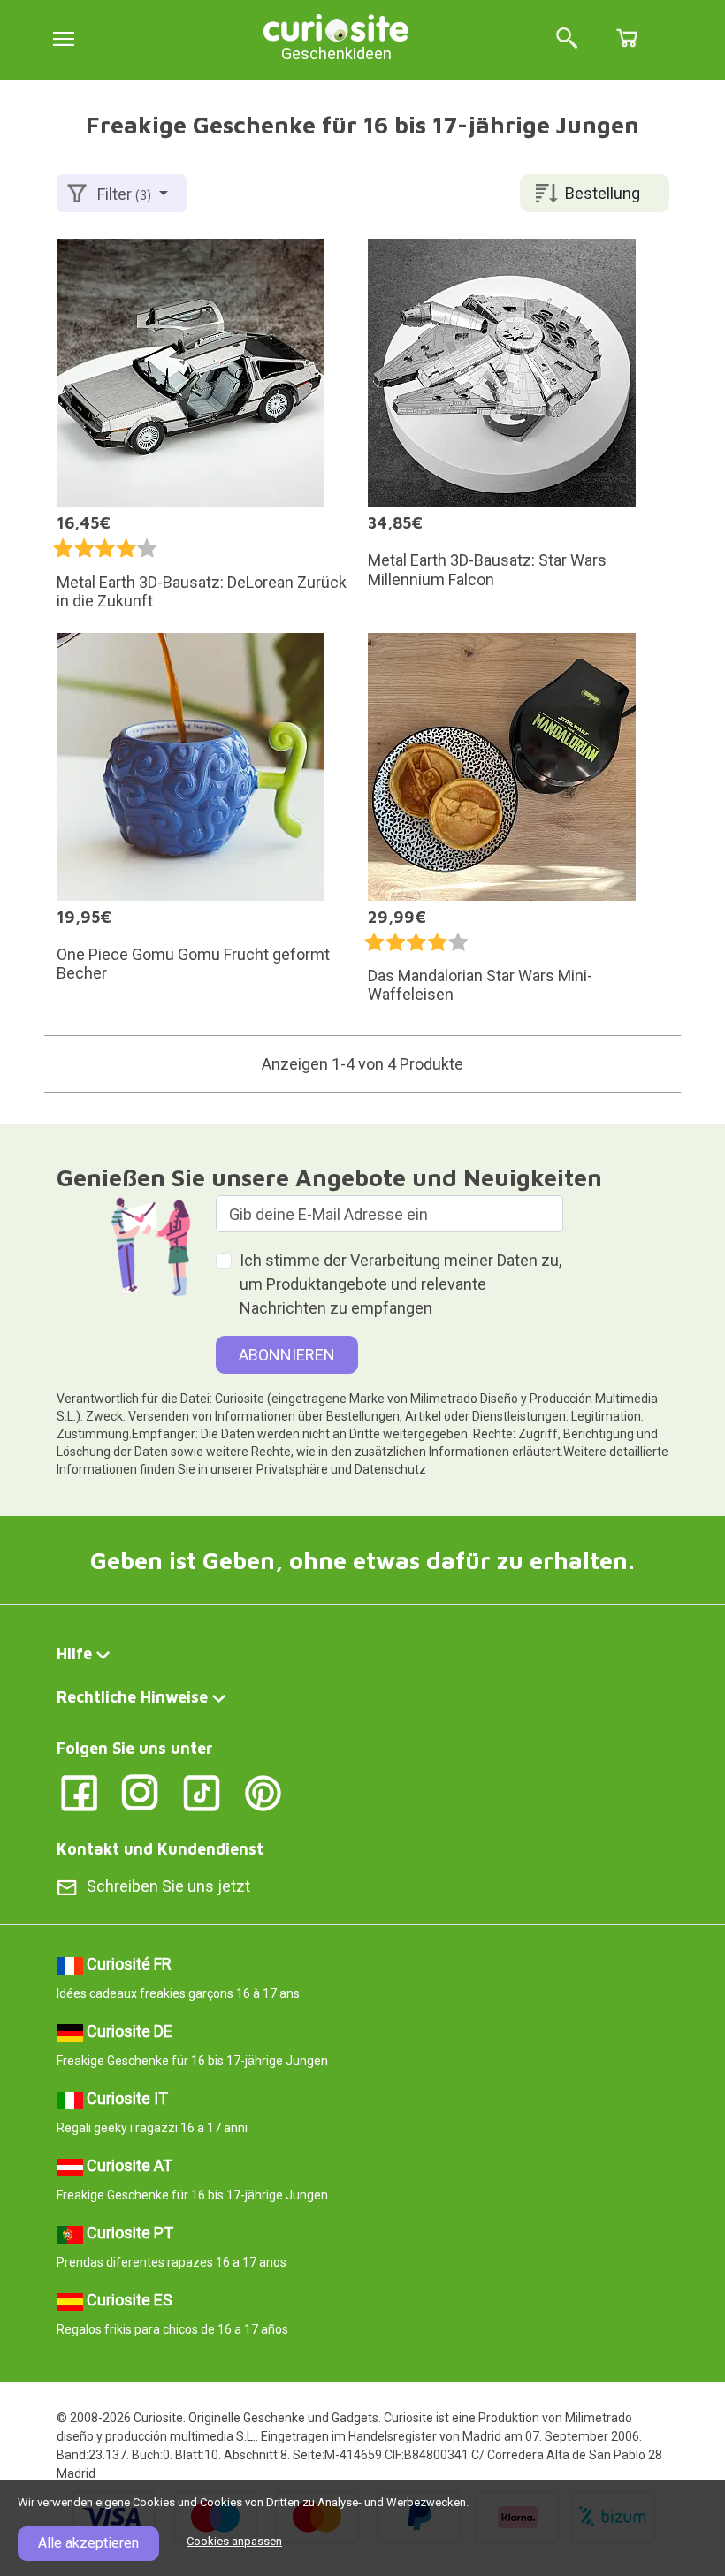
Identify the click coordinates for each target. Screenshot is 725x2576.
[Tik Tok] (202, 1792)
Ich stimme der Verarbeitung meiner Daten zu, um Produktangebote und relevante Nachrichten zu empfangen (401, 1284)
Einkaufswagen (627, 38)
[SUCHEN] (567, 39)
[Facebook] (79, 1792)
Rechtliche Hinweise (132, 1697)
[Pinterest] (263, 1792)
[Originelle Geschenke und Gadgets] (336, 26)
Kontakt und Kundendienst (160, 1849)
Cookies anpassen (234, 2541)
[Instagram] (140, 1792)
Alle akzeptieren (88, 2543)
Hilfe (74, 1654)
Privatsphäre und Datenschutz (341, 1469)
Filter (124, 194)
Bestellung (603, 193)
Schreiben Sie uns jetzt (168, 1886)
